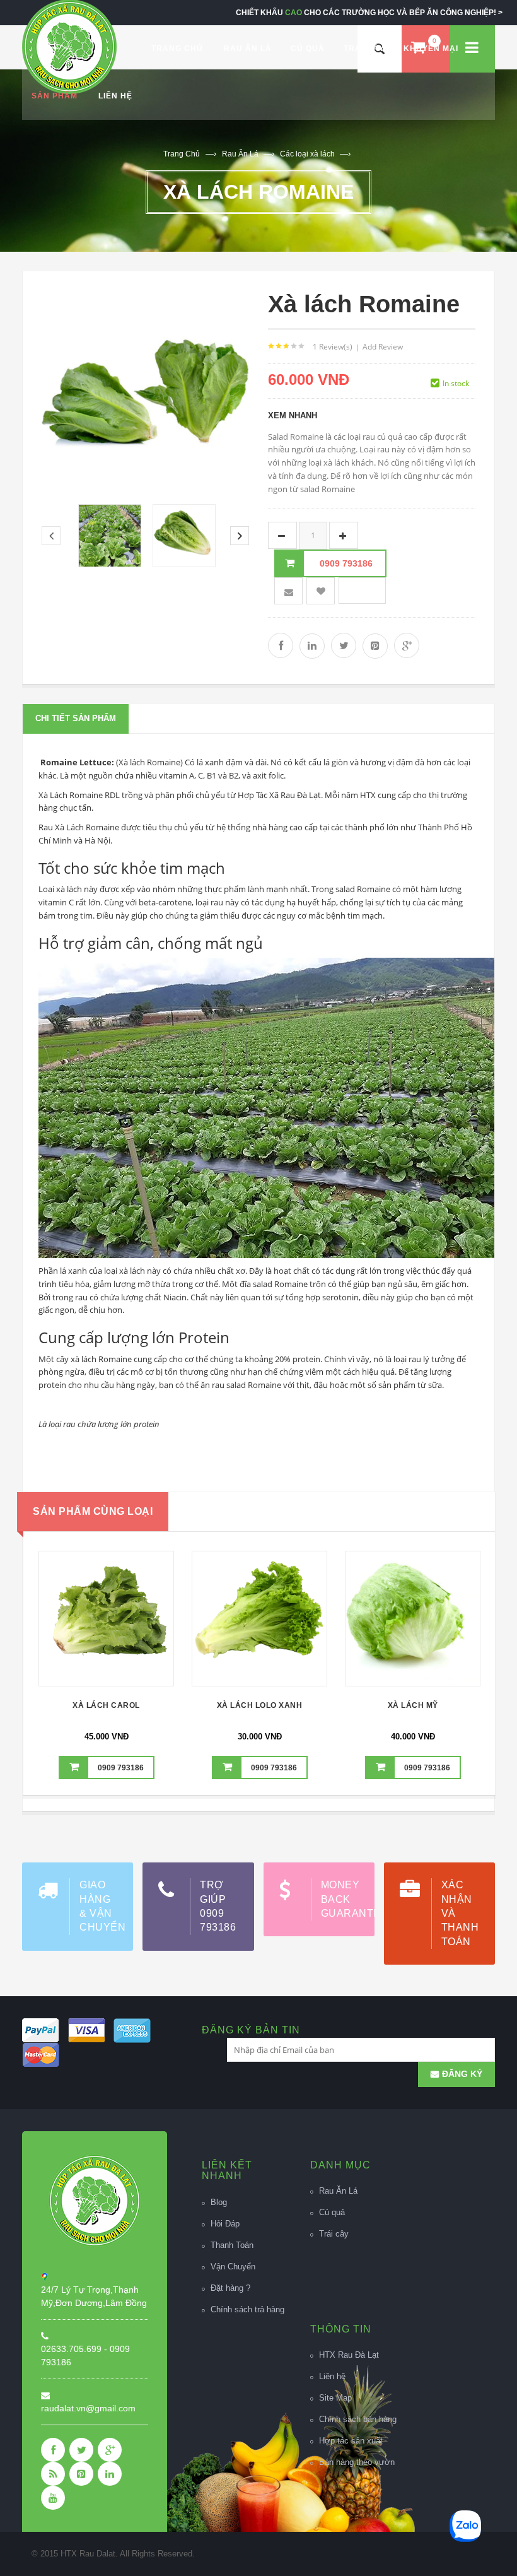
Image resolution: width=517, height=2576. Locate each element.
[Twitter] (81, 2450)
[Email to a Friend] (288, 591)
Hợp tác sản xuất (351, 2441)
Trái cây (334, 2234)
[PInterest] (81, 2474)
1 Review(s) (333, 347)
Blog (219, 2202)
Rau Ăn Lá (248, 154)
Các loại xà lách (315, 154)
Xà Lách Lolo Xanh (260, 1705)
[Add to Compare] (139, 1617)
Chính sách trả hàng (247, 2309)
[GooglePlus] (110, 2450)
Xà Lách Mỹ (413, 1705)
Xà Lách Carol (106, 1705)
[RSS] (53, 2474)
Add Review (383, 347)
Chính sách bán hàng (358, 2419)
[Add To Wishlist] (321, 591)
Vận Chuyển (233, 2267)
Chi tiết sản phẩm (76, 718)
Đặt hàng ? (230, 2288)
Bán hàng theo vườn (357, 2462)
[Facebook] (53, 2450)
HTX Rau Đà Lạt (349, 2355)
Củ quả (332, 2212)
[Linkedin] (110, 2474)
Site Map (335, 2398)
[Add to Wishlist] (107, 1617)
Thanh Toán (232, 2245)
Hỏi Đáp (225, 2224)
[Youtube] (53, 2498)
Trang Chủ (182, 154)
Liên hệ (332, 2376)
